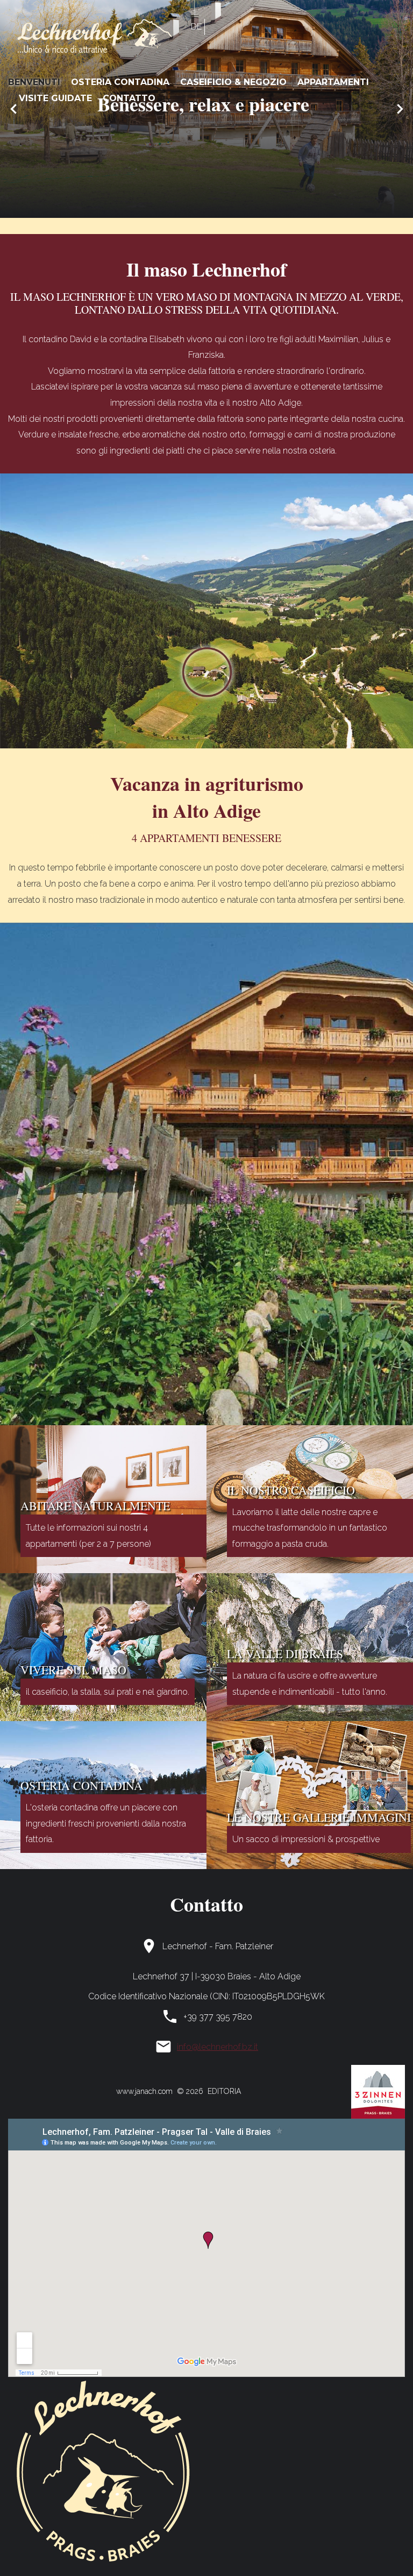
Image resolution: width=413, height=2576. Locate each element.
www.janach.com (144, 2091)
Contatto (129, 98)
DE (196, 27)
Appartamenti (333, 82)
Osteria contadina (120, 82)
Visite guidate (55, 98)
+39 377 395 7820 (218, 2017)
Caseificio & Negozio (233, 82)
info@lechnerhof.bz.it (218, 2047)
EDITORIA (222, 2091)
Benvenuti (34, 82)
